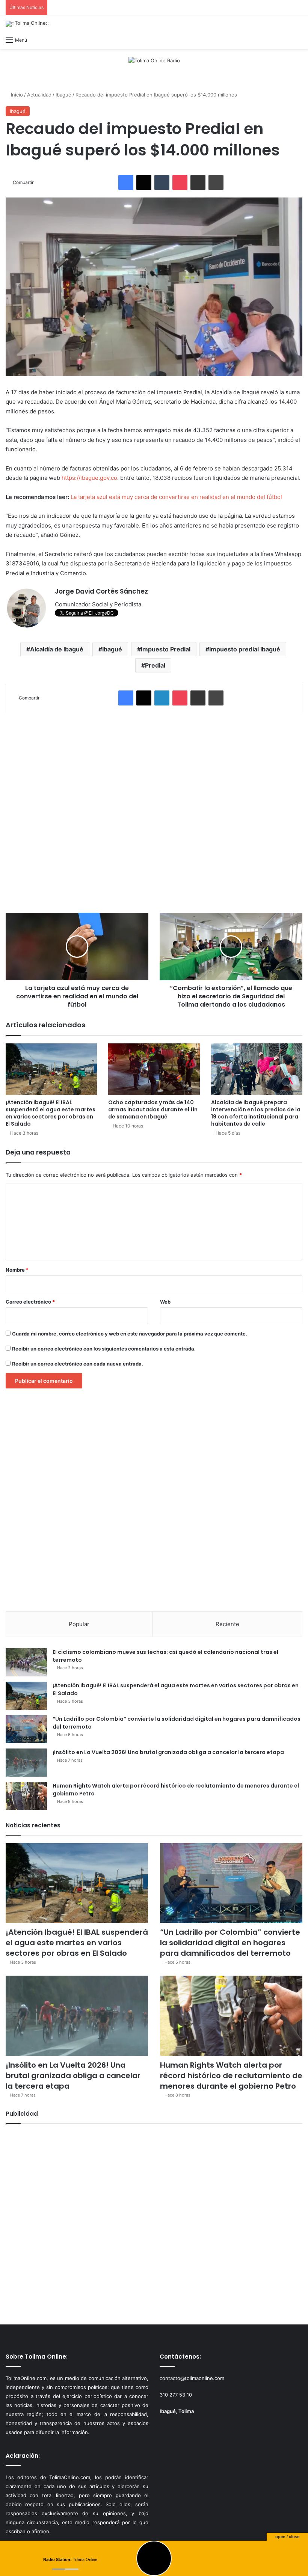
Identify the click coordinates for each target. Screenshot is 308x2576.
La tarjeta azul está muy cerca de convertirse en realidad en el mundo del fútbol (176, 497)
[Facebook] (126, 182)
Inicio (16, 95)
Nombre (17, 1270)
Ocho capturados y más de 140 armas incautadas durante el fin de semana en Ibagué (153, 1109)
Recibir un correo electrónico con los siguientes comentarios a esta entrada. (104, 1349)
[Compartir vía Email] (198, 182)
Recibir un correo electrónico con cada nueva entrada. (78, 1364)
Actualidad (39, 95)
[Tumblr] (162, 182)
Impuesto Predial (166, 649)
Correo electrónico (30, 1302)
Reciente (227, 1624)
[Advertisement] (154, 812)
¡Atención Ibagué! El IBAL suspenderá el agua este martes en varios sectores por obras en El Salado (51, 1113)
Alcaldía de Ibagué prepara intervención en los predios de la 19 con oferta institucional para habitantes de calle (256, 1113)
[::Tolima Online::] (27, 24)
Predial (155, 665)
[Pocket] (180, 182)
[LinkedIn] (162, 698)
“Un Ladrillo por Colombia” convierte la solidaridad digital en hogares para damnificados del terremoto (230, 1943)
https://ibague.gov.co (89, 478)
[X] (144, 182)
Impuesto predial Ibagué (245, 649)
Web (165, 1302)
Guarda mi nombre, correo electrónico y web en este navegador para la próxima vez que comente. (130, 1334)
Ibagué (63, 95)
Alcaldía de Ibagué (57, 649)
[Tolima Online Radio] (154, 60)
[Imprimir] (216, 182)
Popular (79, 1624)
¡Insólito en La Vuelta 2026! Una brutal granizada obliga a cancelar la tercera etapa (168, 1752)
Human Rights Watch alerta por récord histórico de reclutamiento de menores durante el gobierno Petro (231, 2076)
